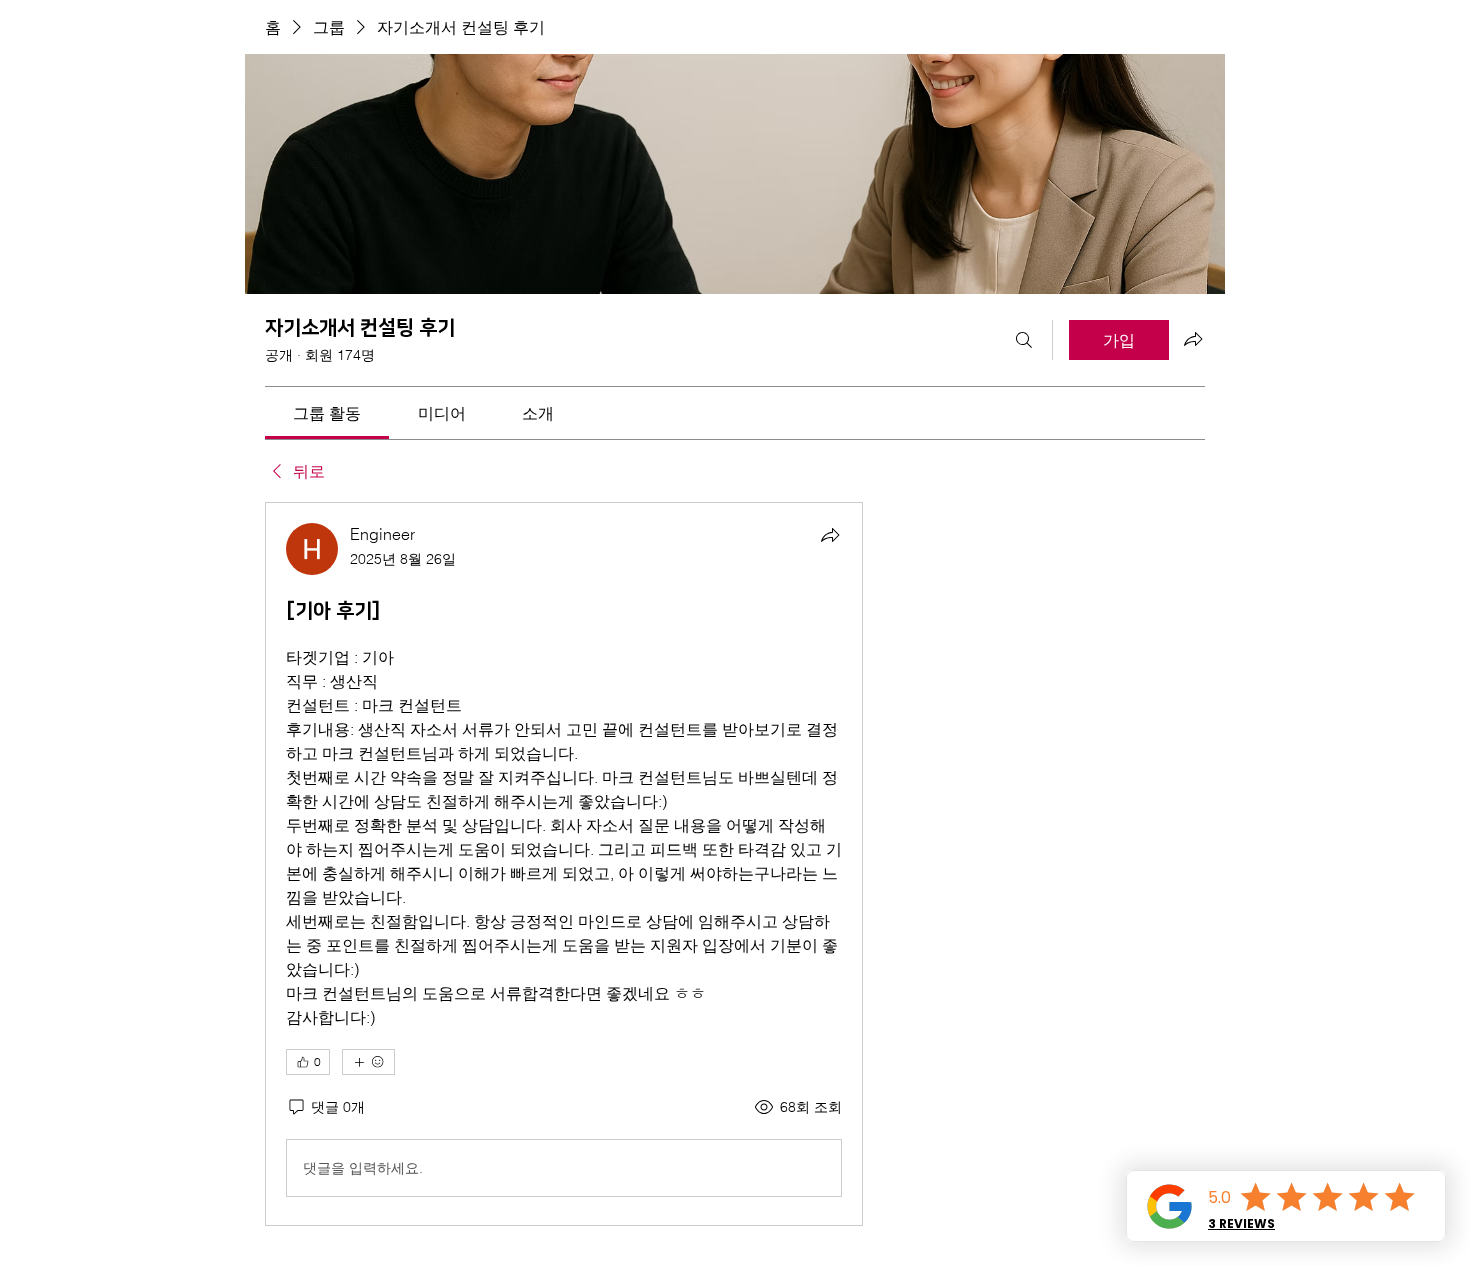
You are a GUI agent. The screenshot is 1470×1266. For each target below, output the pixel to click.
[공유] (830, 535)
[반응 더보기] (368, 1062)
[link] (327, 413)
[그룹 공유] (1193, 339)
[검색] (1024, 340)
